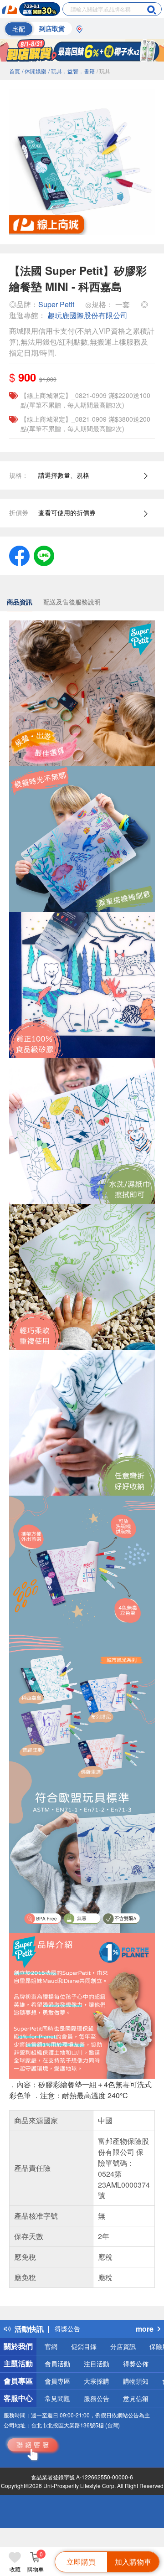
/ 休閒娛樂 (34, 71)
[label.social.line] (44, 555)
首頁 (15, 71)
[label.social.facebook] (19, 555)
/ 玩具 (103, 71)
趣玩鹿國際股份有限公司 (87, 315)
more (145, 2329)
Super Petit (56, 304)
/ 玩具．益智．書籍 (72, 71)
